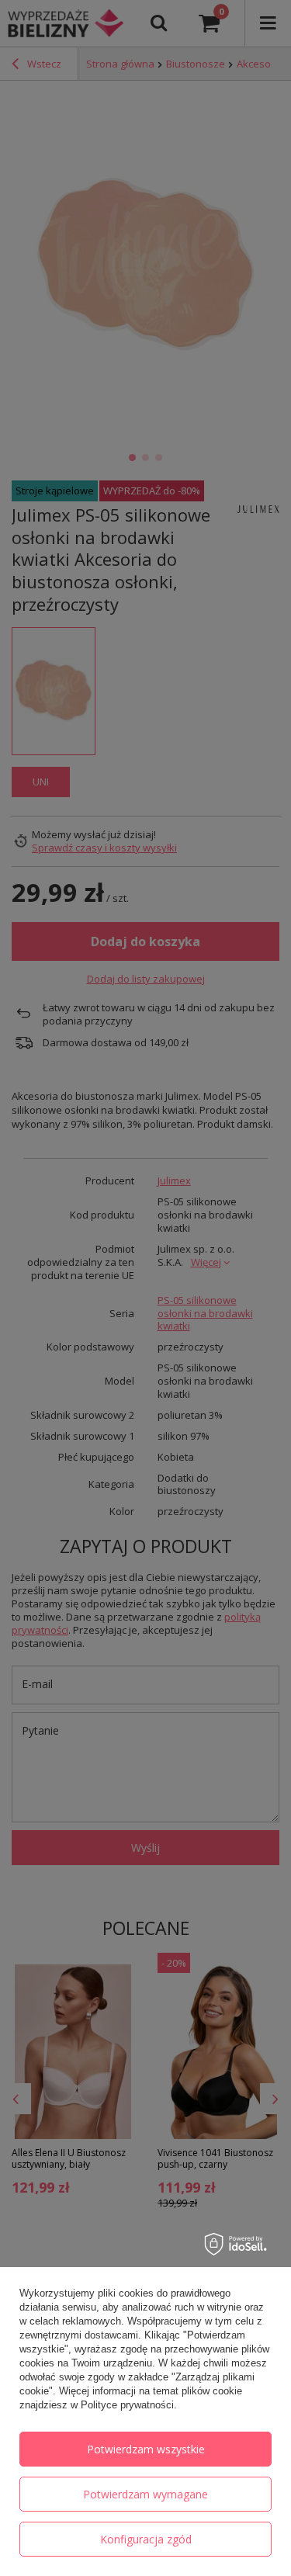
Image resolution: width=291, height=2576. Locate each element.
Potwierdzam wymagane (145, 2494)
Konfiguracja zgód (146, 2539)
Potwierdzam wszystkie (146, 2449)
